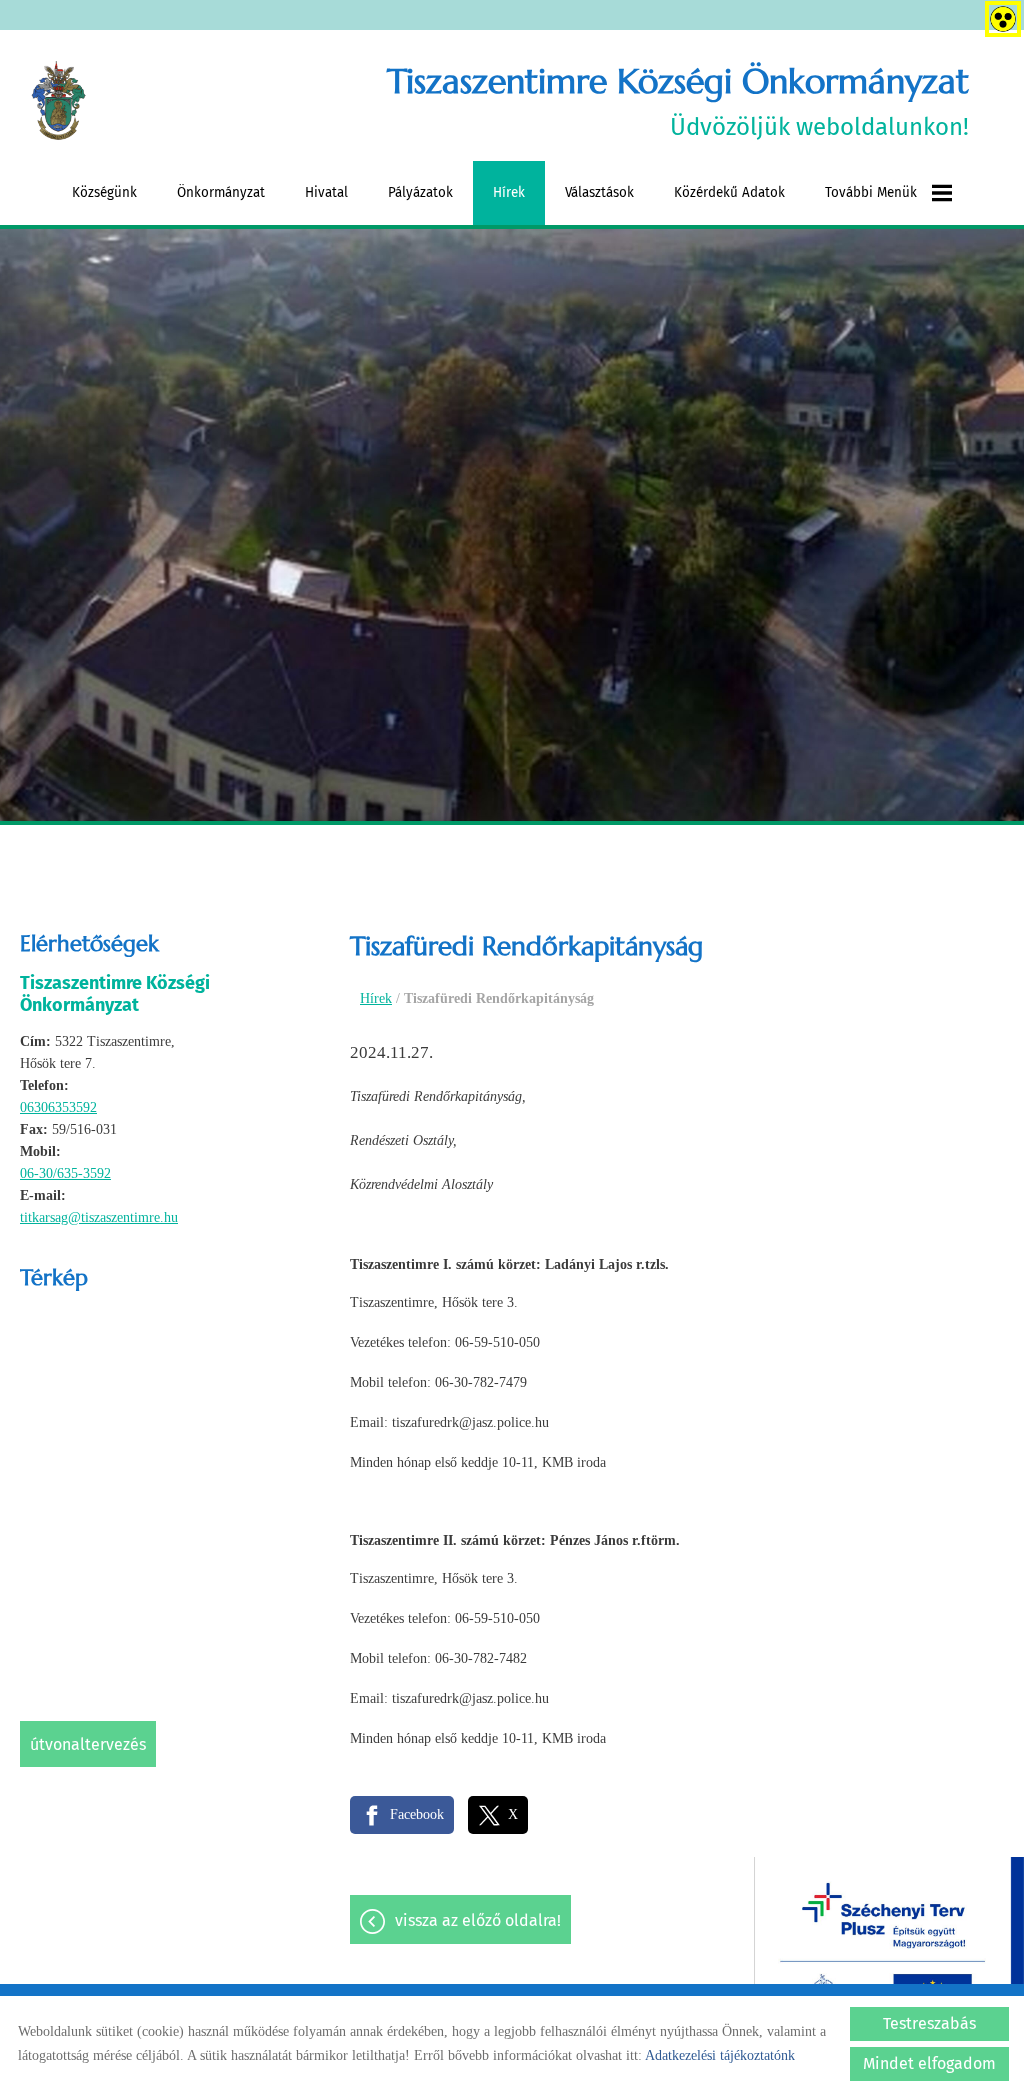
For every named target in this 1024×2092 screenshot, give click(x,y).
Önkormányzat (221, 192)
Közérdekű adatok (729, 192)
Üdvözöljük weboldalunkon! (677, 100)
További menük (871, 192)
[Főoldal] (58, 101)
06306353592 (58, 1107)
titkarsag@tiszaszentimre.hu (99, 1217)
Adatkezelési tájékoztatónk (720, 2055)
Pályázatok (420, 192)
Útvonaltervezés (88, 1744)
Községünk (104, 192)
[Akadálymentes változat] (999, 15)
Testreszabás (929, 2023)
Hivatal (326, 192)
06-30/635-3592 (65, 1173)
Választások (599, 192)
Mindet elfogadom (929, 2063)
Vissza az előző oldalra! (478, 1920)
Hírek (509, 192)
